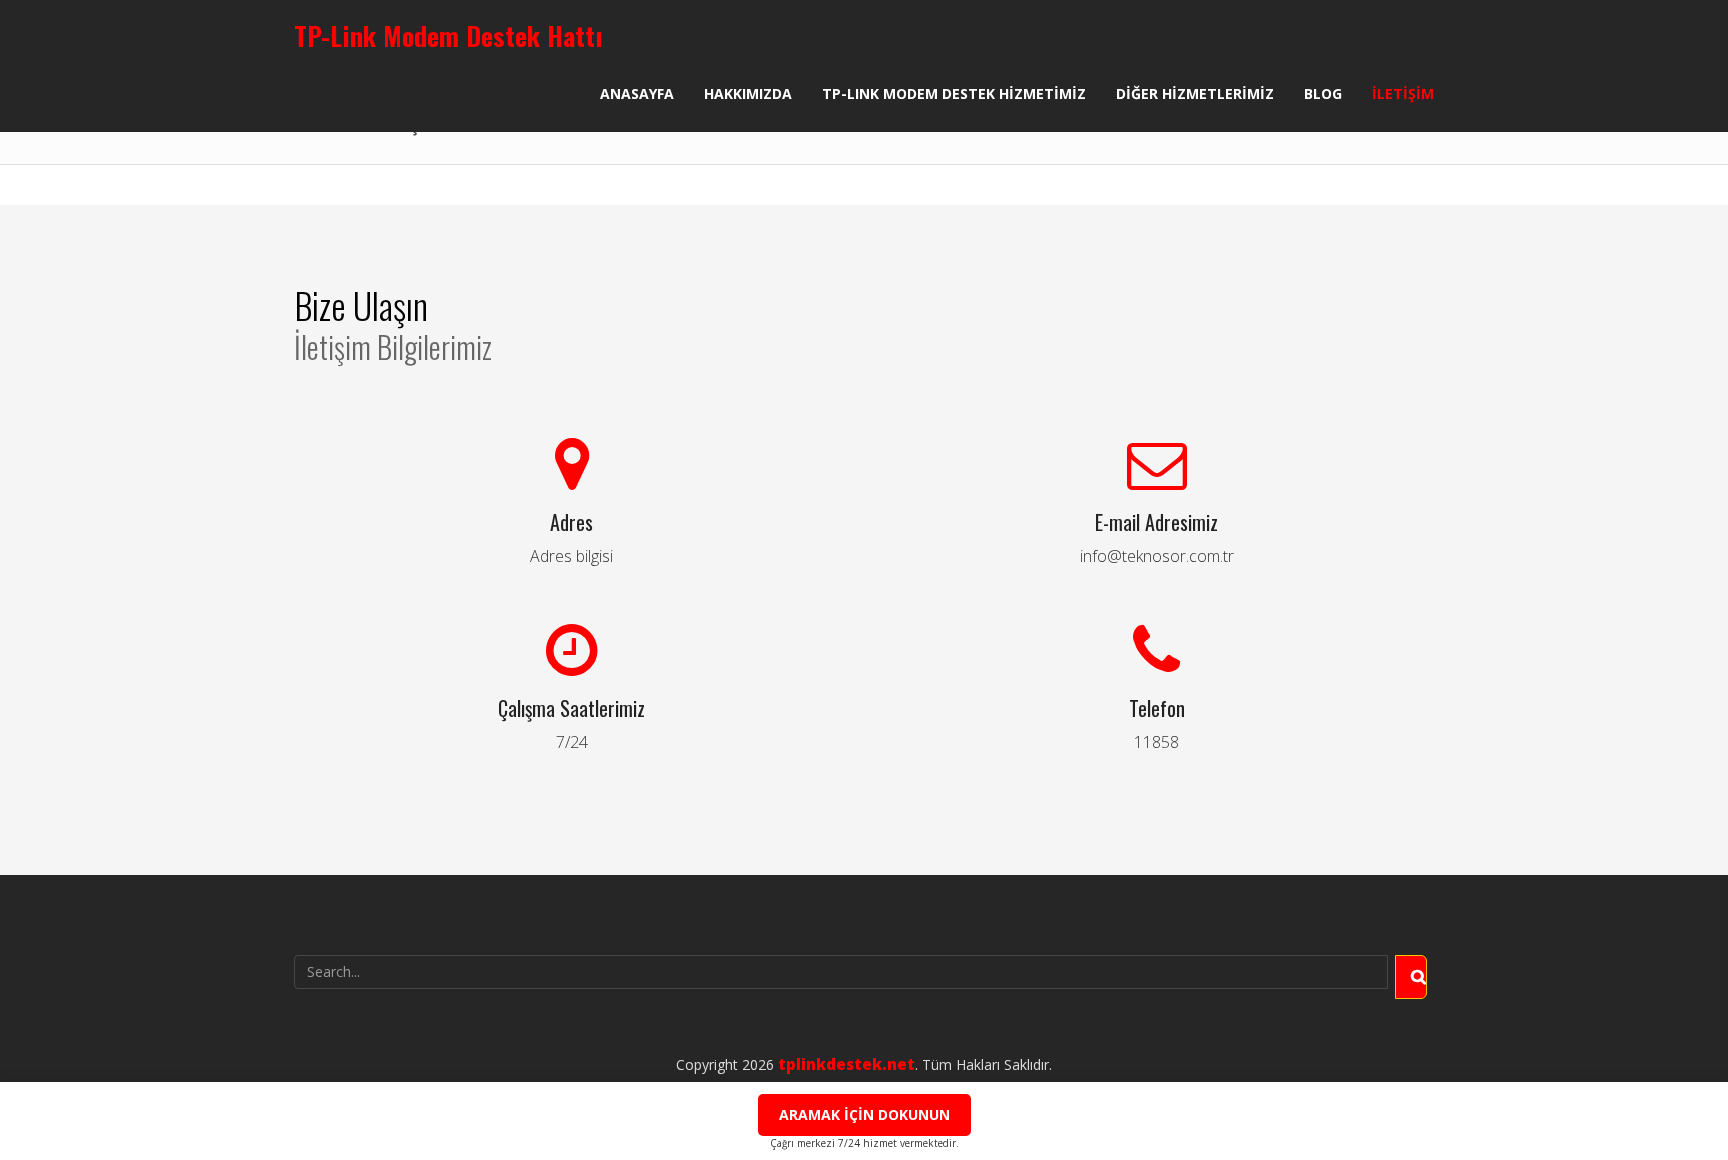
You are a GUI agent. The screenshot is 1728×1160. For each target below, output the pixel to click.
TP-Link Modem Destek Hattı (448, 35)
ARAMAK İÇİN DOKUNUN (864, 1114)
